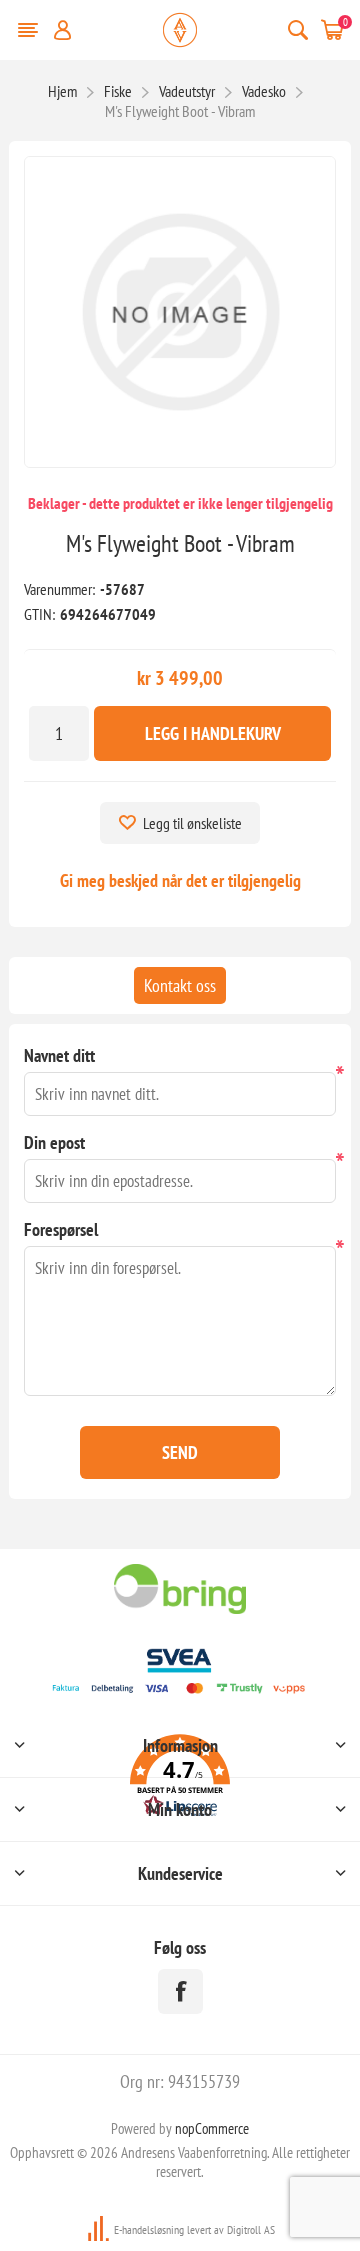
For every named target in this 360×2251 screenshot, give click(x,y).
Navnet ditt (59, 1055)
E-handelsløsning (149, 2229)
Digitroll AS (251, 2229)
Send (180, 1452)
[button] (180, 1778)
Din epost (54, 1142)
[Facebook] (180, 1991)
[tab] (180, 985)
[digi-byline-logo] (100, 2229)
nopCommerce (212, 2128)
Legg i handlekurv (213, 733)
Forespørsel (61, 1229)
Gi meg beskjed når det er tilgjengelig (180, 880)
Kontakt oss (180, 985)
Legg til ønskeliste (192, 823)
